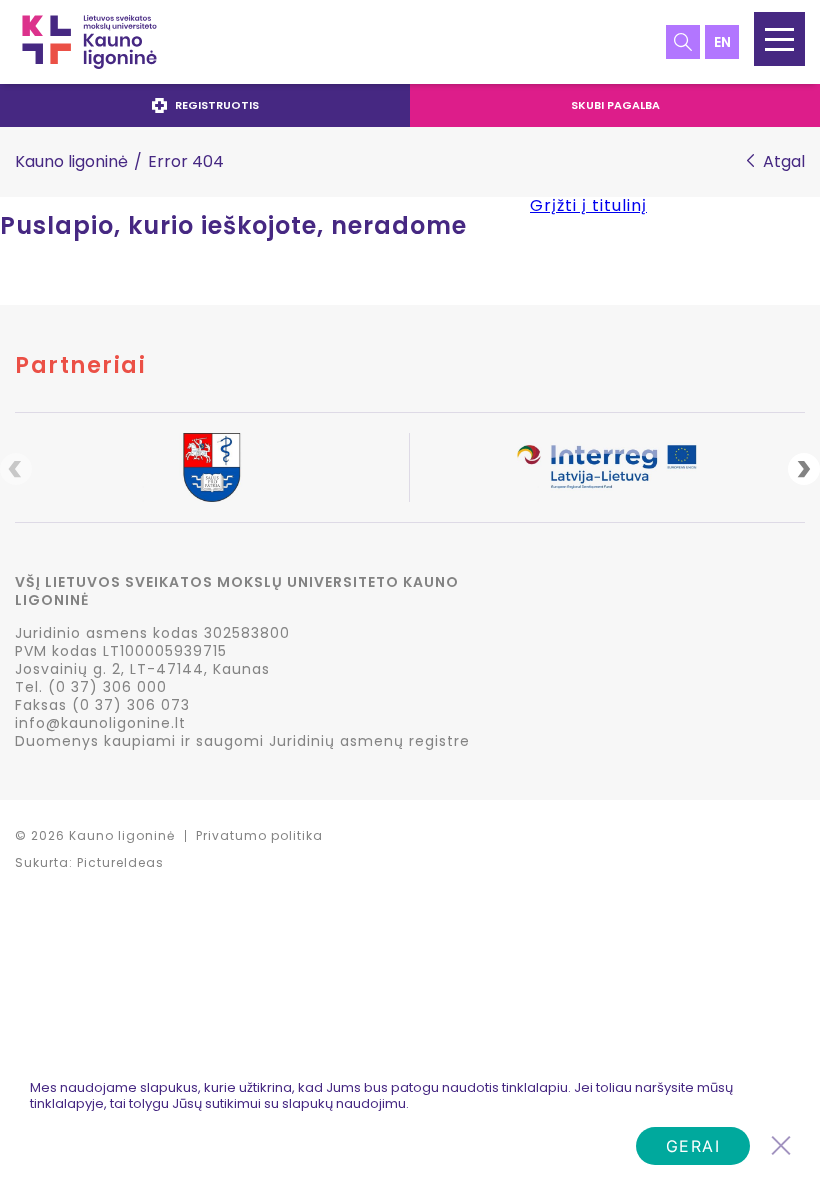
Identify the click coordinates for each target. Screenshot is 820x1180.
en (722, 42)
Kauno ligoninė (71, 161)
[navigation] (410, 105)
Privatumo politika (259, 835)
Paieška (683, 42)
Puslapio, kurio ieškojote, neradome (233, 226)
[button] (779, 39)
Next (804, 469)
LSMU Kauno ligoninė (89, 42)
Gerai (693, 1146)
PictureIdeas (120, 862)
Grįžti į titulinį (588, 205)
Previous (16, 469)
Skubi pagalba (615, 105)
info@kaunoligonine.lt (100, 723)
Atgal (784, 162)
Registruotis (217, 105)
